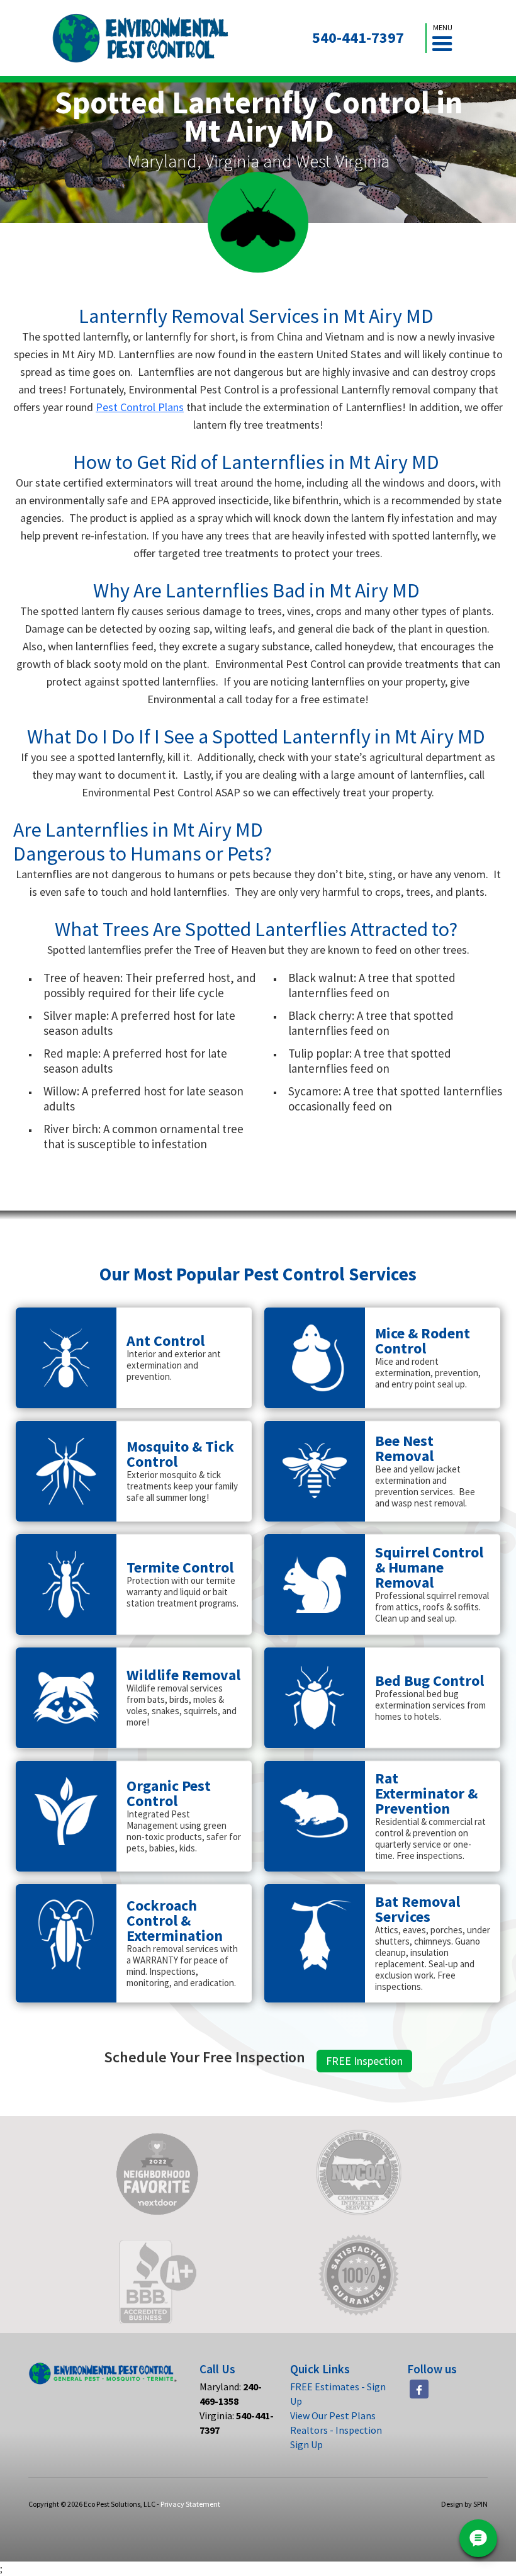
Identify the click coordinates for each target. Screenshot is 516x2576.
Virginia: (237, 2423)
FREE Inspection (364, 2061)
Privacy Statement (190, 2504)
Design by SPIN (464, 2504)
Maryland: (231, 2394)
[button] (442, 38)
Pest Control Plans (140, 407)
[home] (141, 38)
